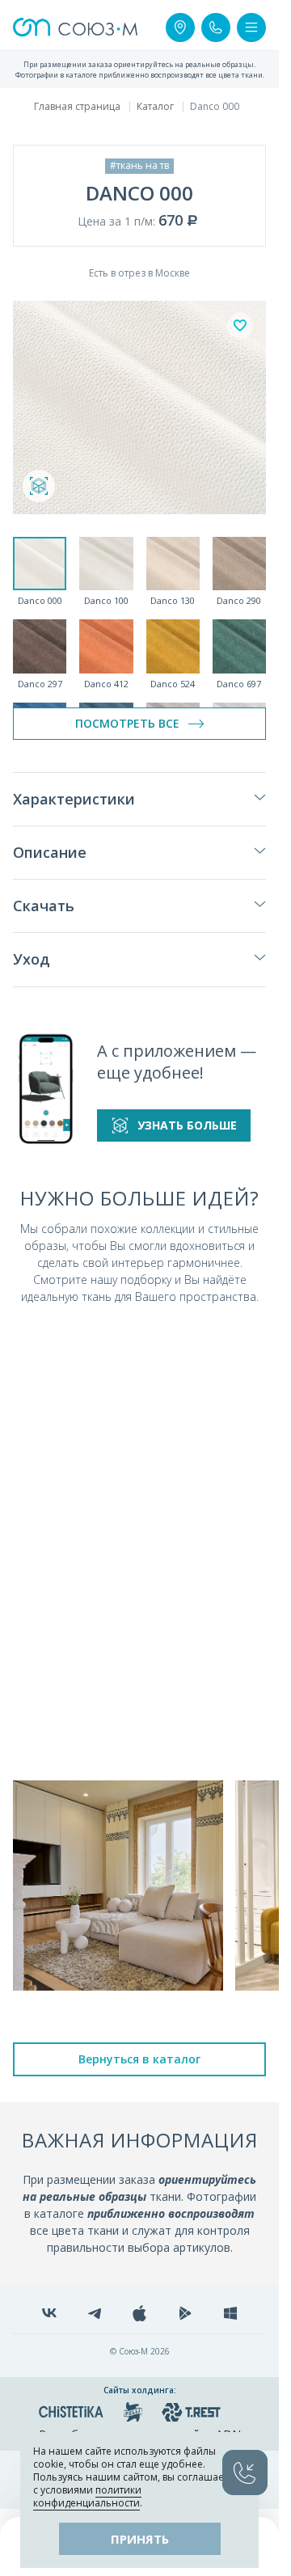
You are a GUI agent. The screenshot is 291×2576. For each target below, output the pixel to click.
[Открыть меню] (251, 27)
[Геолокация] (180, 27)
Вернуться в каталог (139, 2059)
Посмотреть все (127, 723)
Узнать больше (187, 1125)
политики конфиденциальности (87, 2496)
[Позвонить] (216, 27)
